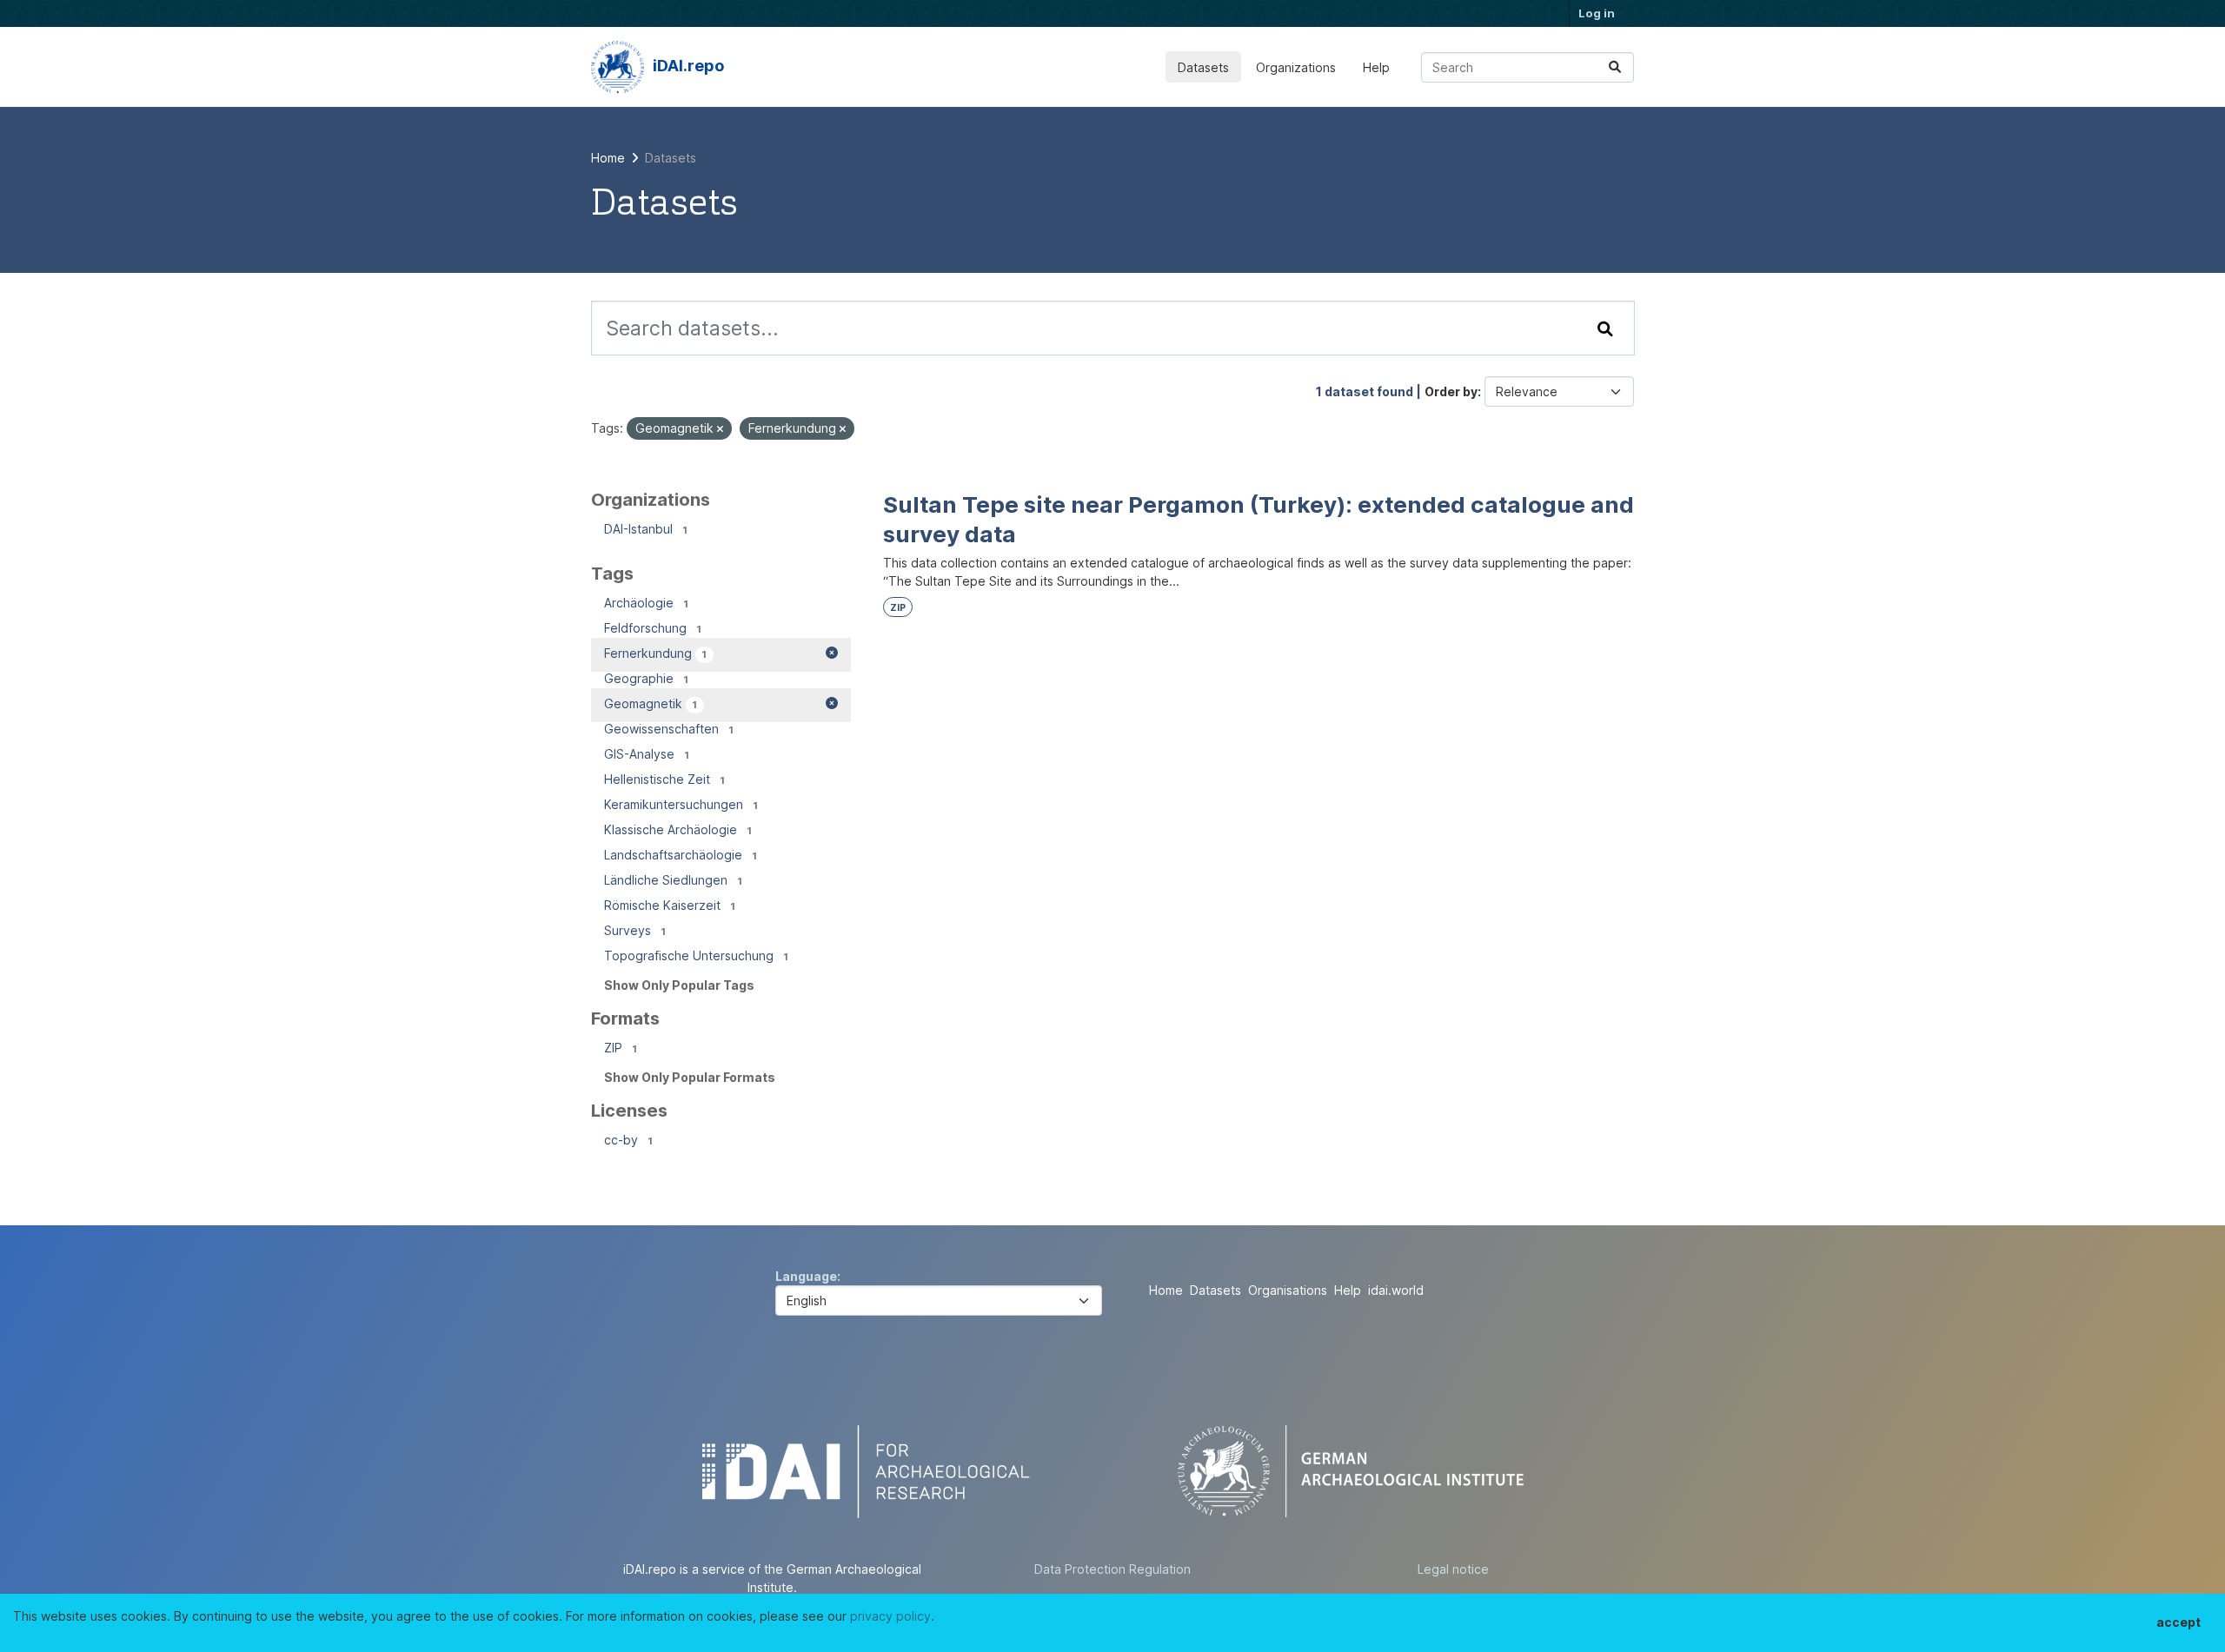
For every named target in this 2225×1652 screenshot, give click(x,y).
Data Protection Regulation (1112, 1569)
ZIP (898, 608)
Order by (1451, 391)
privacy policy (890, 1616)
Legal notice (1453, 1569)
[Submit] (1615, 67)
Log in (1597, 13)
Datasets (1203, 67)
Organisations (1288, 1290)
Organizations (1296, 67)
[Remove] (720, 429)
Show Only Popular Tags (679, 985)
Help (1376, 67)
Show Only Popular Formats (690, 1077)
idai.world (1396, 1290)
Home (1166, 1290)
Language (806, 1276)
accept (2179, 1622)
